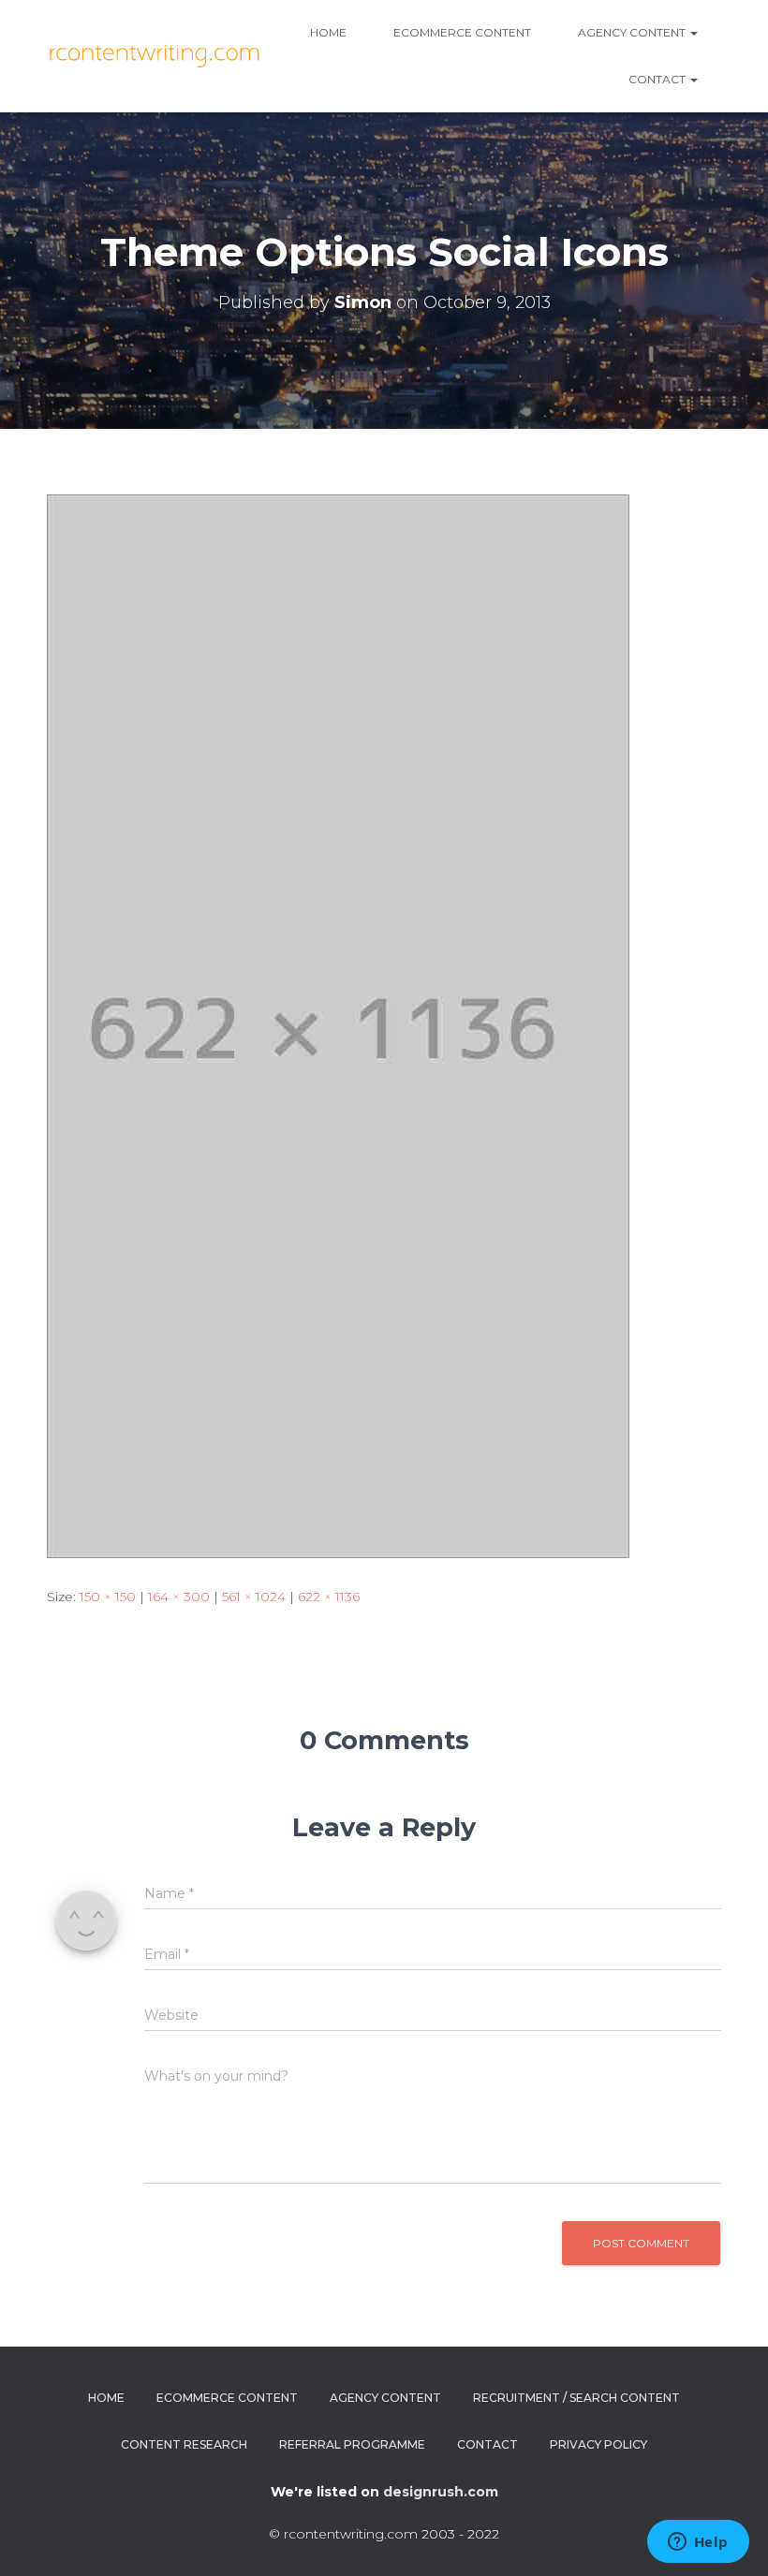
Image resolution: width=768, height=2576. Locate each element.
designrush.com (441, 2492)
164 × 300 (179, 1597)
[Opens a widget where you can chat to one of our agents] (698, 2543)
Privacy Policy (598, 2444)
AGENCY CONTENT (633, 32)
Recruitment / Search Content (576, 2398)
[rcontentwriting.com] (157, 56)
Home (328, 32)
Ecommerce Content (462, 32)
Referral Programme (352, 2444)
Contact (658, 79)
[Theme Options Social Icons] (338, 1025)
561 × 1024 (254, 1597)
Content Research (184, 2444)
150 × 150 (108, 1597)
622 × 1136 (329, 1597)
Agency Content (385, 2398)
